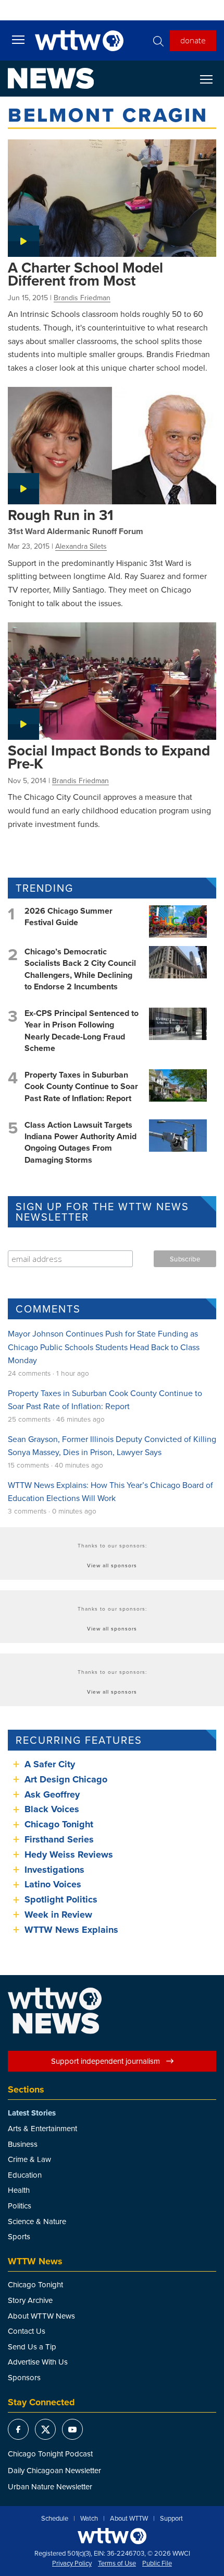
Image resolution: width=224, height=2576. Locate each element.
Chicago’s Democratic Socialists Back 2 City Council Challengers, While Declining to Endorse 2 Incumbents (80, 969)
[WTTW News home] (51, 78)
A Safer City (50, 1764)
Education (25, 2175)
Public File (157, 2563)
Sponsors (24, 2377)
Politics (20, 2206)
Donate (193, 40)
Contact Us (27, 2331)
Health (19, 2190)
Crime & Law (29, 2159)
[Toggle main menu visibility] (18, 39)
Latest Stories (32, 2113)
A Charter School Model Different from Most (85, 274)
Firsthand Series (59, 1839)
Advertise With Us (38, 2362)
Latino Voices (53, 1884)
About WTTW (129, 2519)
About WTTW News (41, 2316)
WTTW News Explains (73, 1930)
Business (23, 2144)
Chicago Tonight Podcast (50, 2454)
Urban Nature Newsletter (50, 2486)
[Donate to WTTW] (112, 2536)
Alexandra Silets (81, 546)
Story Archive (30, 2300)
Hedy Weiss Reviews (69, 1854)
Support (171, 2519)
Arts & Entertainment (42, 2128)
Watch (89, 2519)
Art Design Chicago (66, 1779)
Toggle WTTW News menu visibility (211, 79)
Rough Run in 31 (61, 515)
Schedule (55, 2519)
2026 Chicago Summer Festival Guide (69, 917)
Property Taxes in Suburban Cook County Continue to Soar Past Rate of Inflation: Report (81, 1086)
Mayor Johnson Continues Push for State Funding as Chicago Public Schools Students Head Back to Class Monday (104, 1347)
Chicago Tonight (59, 1824)
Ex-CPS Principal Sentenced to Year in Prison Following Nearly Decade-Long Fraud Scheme (82, 1031)
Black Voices (52, 1809)
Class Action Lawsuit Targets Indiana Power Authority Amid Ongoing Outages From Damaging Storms (80, 1142)
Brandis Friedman (82, 298)
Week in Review (58, 1915)
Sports (19, 2236)
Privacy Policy (72, 2563)
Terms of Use (117, 2563)
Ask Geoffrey (52, 1794)
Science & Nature (37, 2221)
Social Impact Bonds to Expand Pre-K (109, 757)
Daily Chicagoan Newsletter (54, 2470)
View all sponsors (112, 1565)
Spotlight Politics (61, 1899)
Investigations (54, 1870)
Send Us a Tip (32, 2347)
